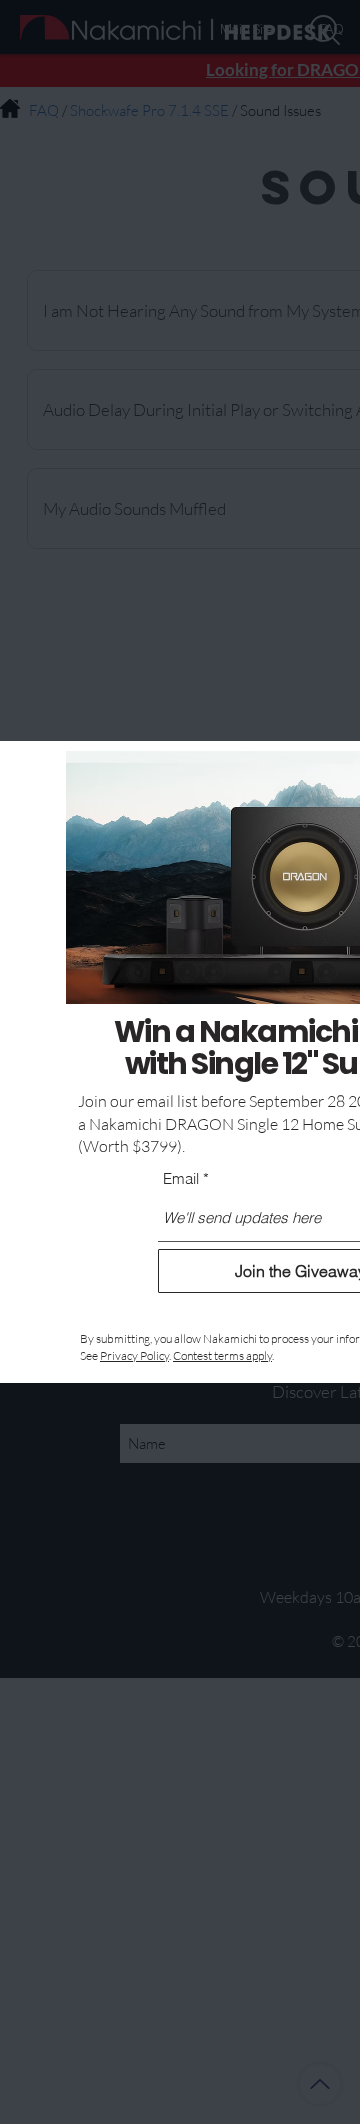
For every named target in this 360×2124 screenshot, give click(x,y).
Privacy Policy (134, 1355)
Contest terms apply (222, 1355)
